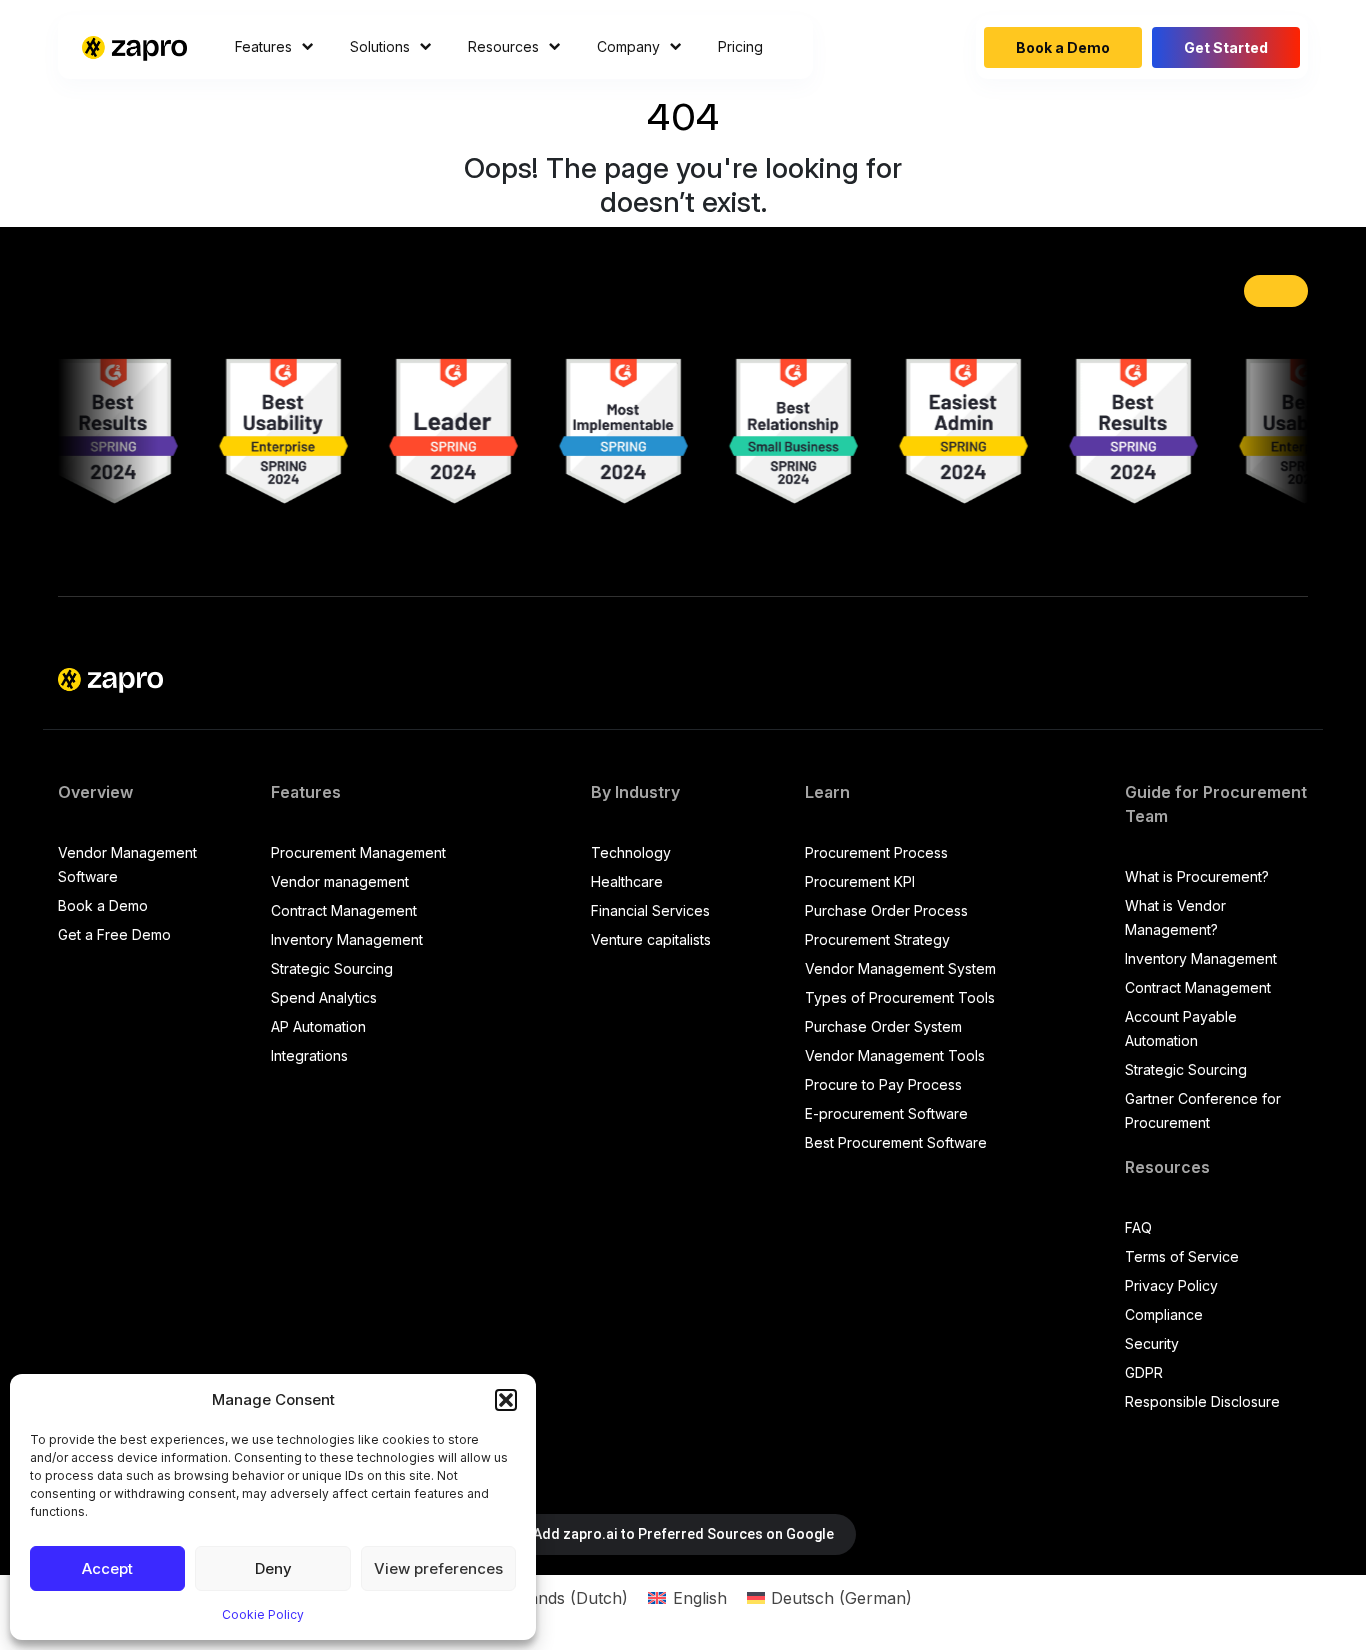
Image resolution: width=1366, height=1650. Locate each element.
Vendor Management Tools (895, 1055)
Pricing (740, 46)
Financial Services (650, 910)
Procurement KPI (860, 881)
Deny (273, 1568)
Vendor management (340, 881)
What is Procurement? (1197, 876)
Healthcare (627, 881)
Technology (631, 852)
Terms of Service (1182, 1256)
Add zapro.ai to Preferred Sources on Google (683, 1534)
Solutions (380, 46)
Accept (107, 1568)
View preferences (438, 1568)
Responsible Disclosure (1202, 1401)
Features (263, 46)
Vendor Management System (900, 968)
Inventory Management (347, 939)
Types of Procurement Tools (900, 997)
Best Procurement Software (896, 1142)
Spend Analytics (324, 997)
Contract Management (344, 910)
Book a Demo (1063, 47)
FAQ (1138, 1227)
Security (1152, 1343)
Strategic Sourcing (332, 968)
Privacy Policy (1171, 1285)
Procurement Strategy (877, 939)
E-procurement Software (886, 1113)
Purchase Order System (883, 1026)
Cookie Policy (263, 1614)
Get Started (1226, 47)
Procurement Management (358, 852)
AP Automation (318, 1026)
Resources (503, 46)
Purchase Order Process (886, 910)
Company (628, 46)
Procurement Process (876, 852)
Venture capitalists (651, 939)
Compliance (1164, 1314)
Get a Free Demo (114, 934)
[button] (506, 1400)
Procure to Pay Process (883, 1084)
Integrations (309, 1055)
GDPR (1144, 1372)
